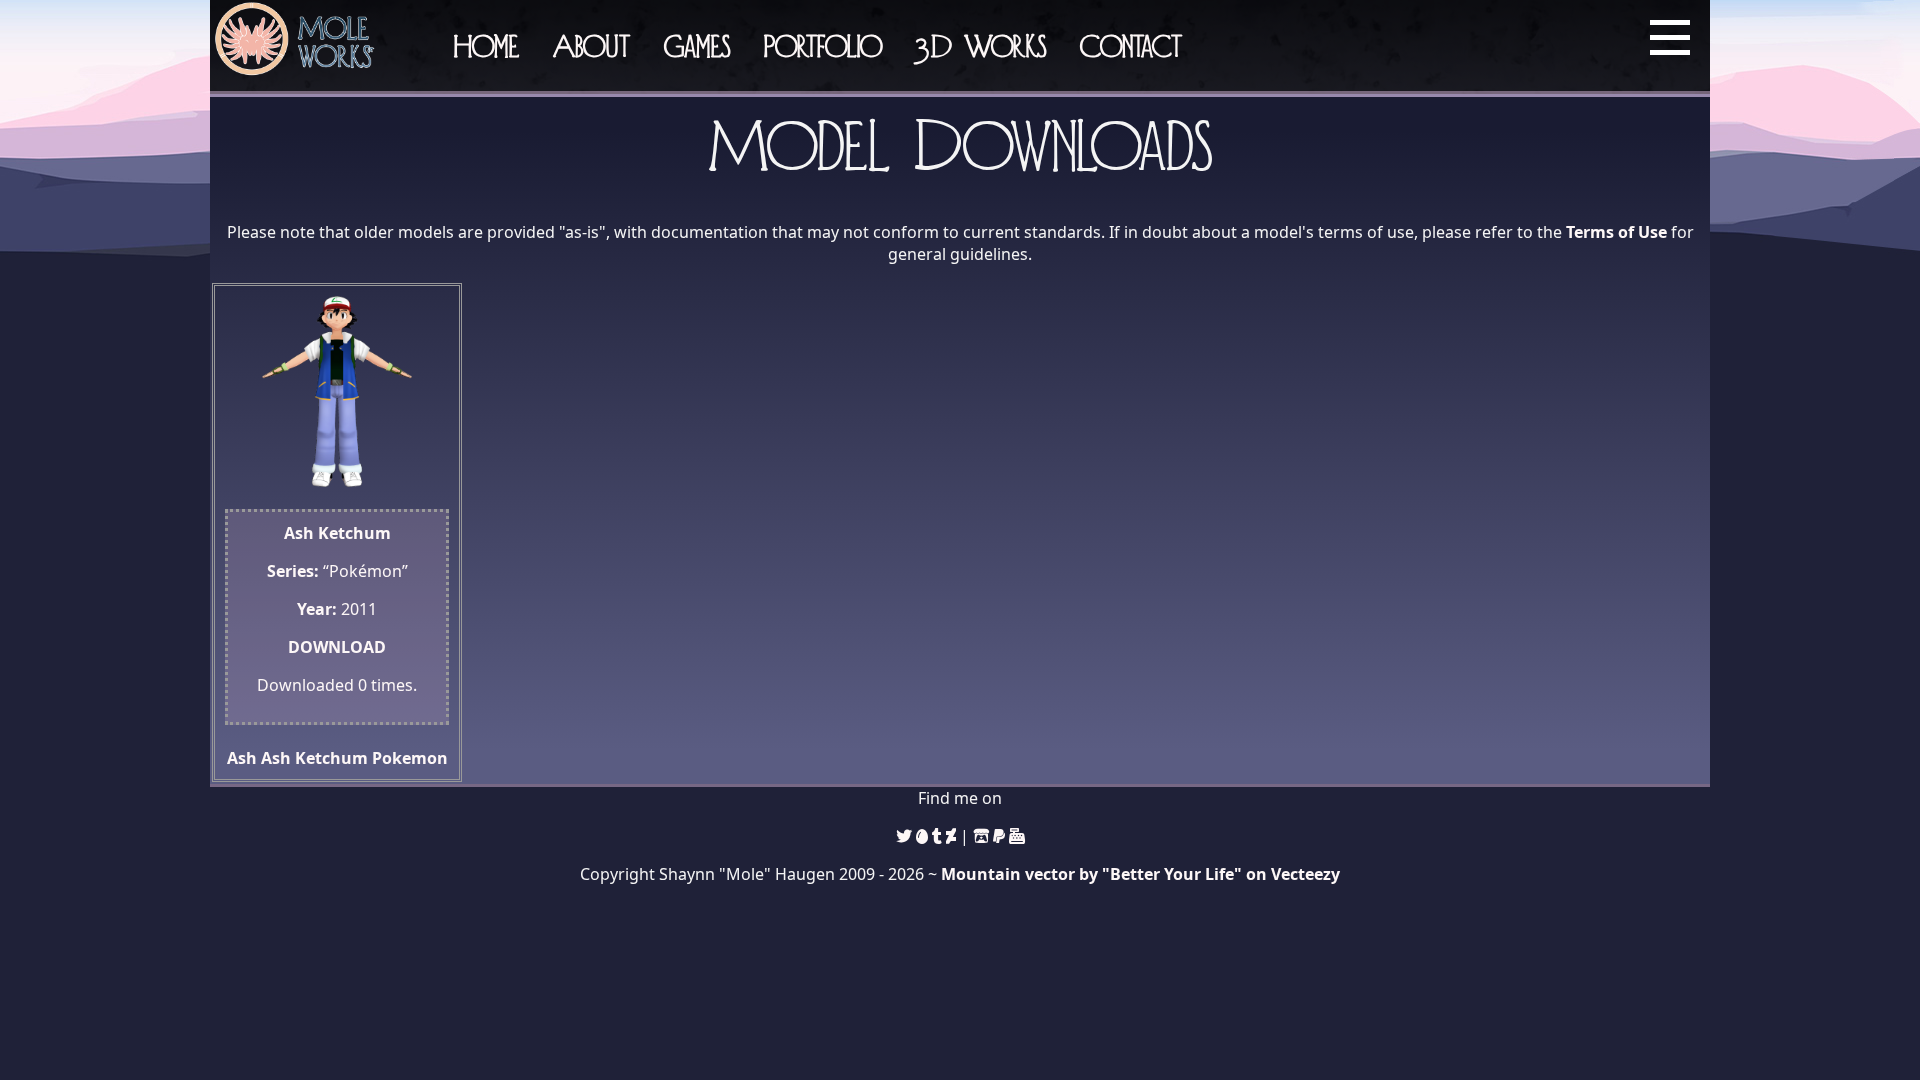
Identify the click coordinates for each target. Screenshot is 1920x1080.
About (591, 45)
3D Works (981, 45)
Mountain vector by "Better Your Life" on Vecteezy (1140, 874)
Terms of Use (1616, 232)
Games (697, 45)
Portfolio (823, 45)
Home (486, 45)
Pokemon (410, 758)
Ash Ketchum (314, 758)
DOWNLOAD (337, 647)
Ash (242, 758)
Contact (1131, 45)
